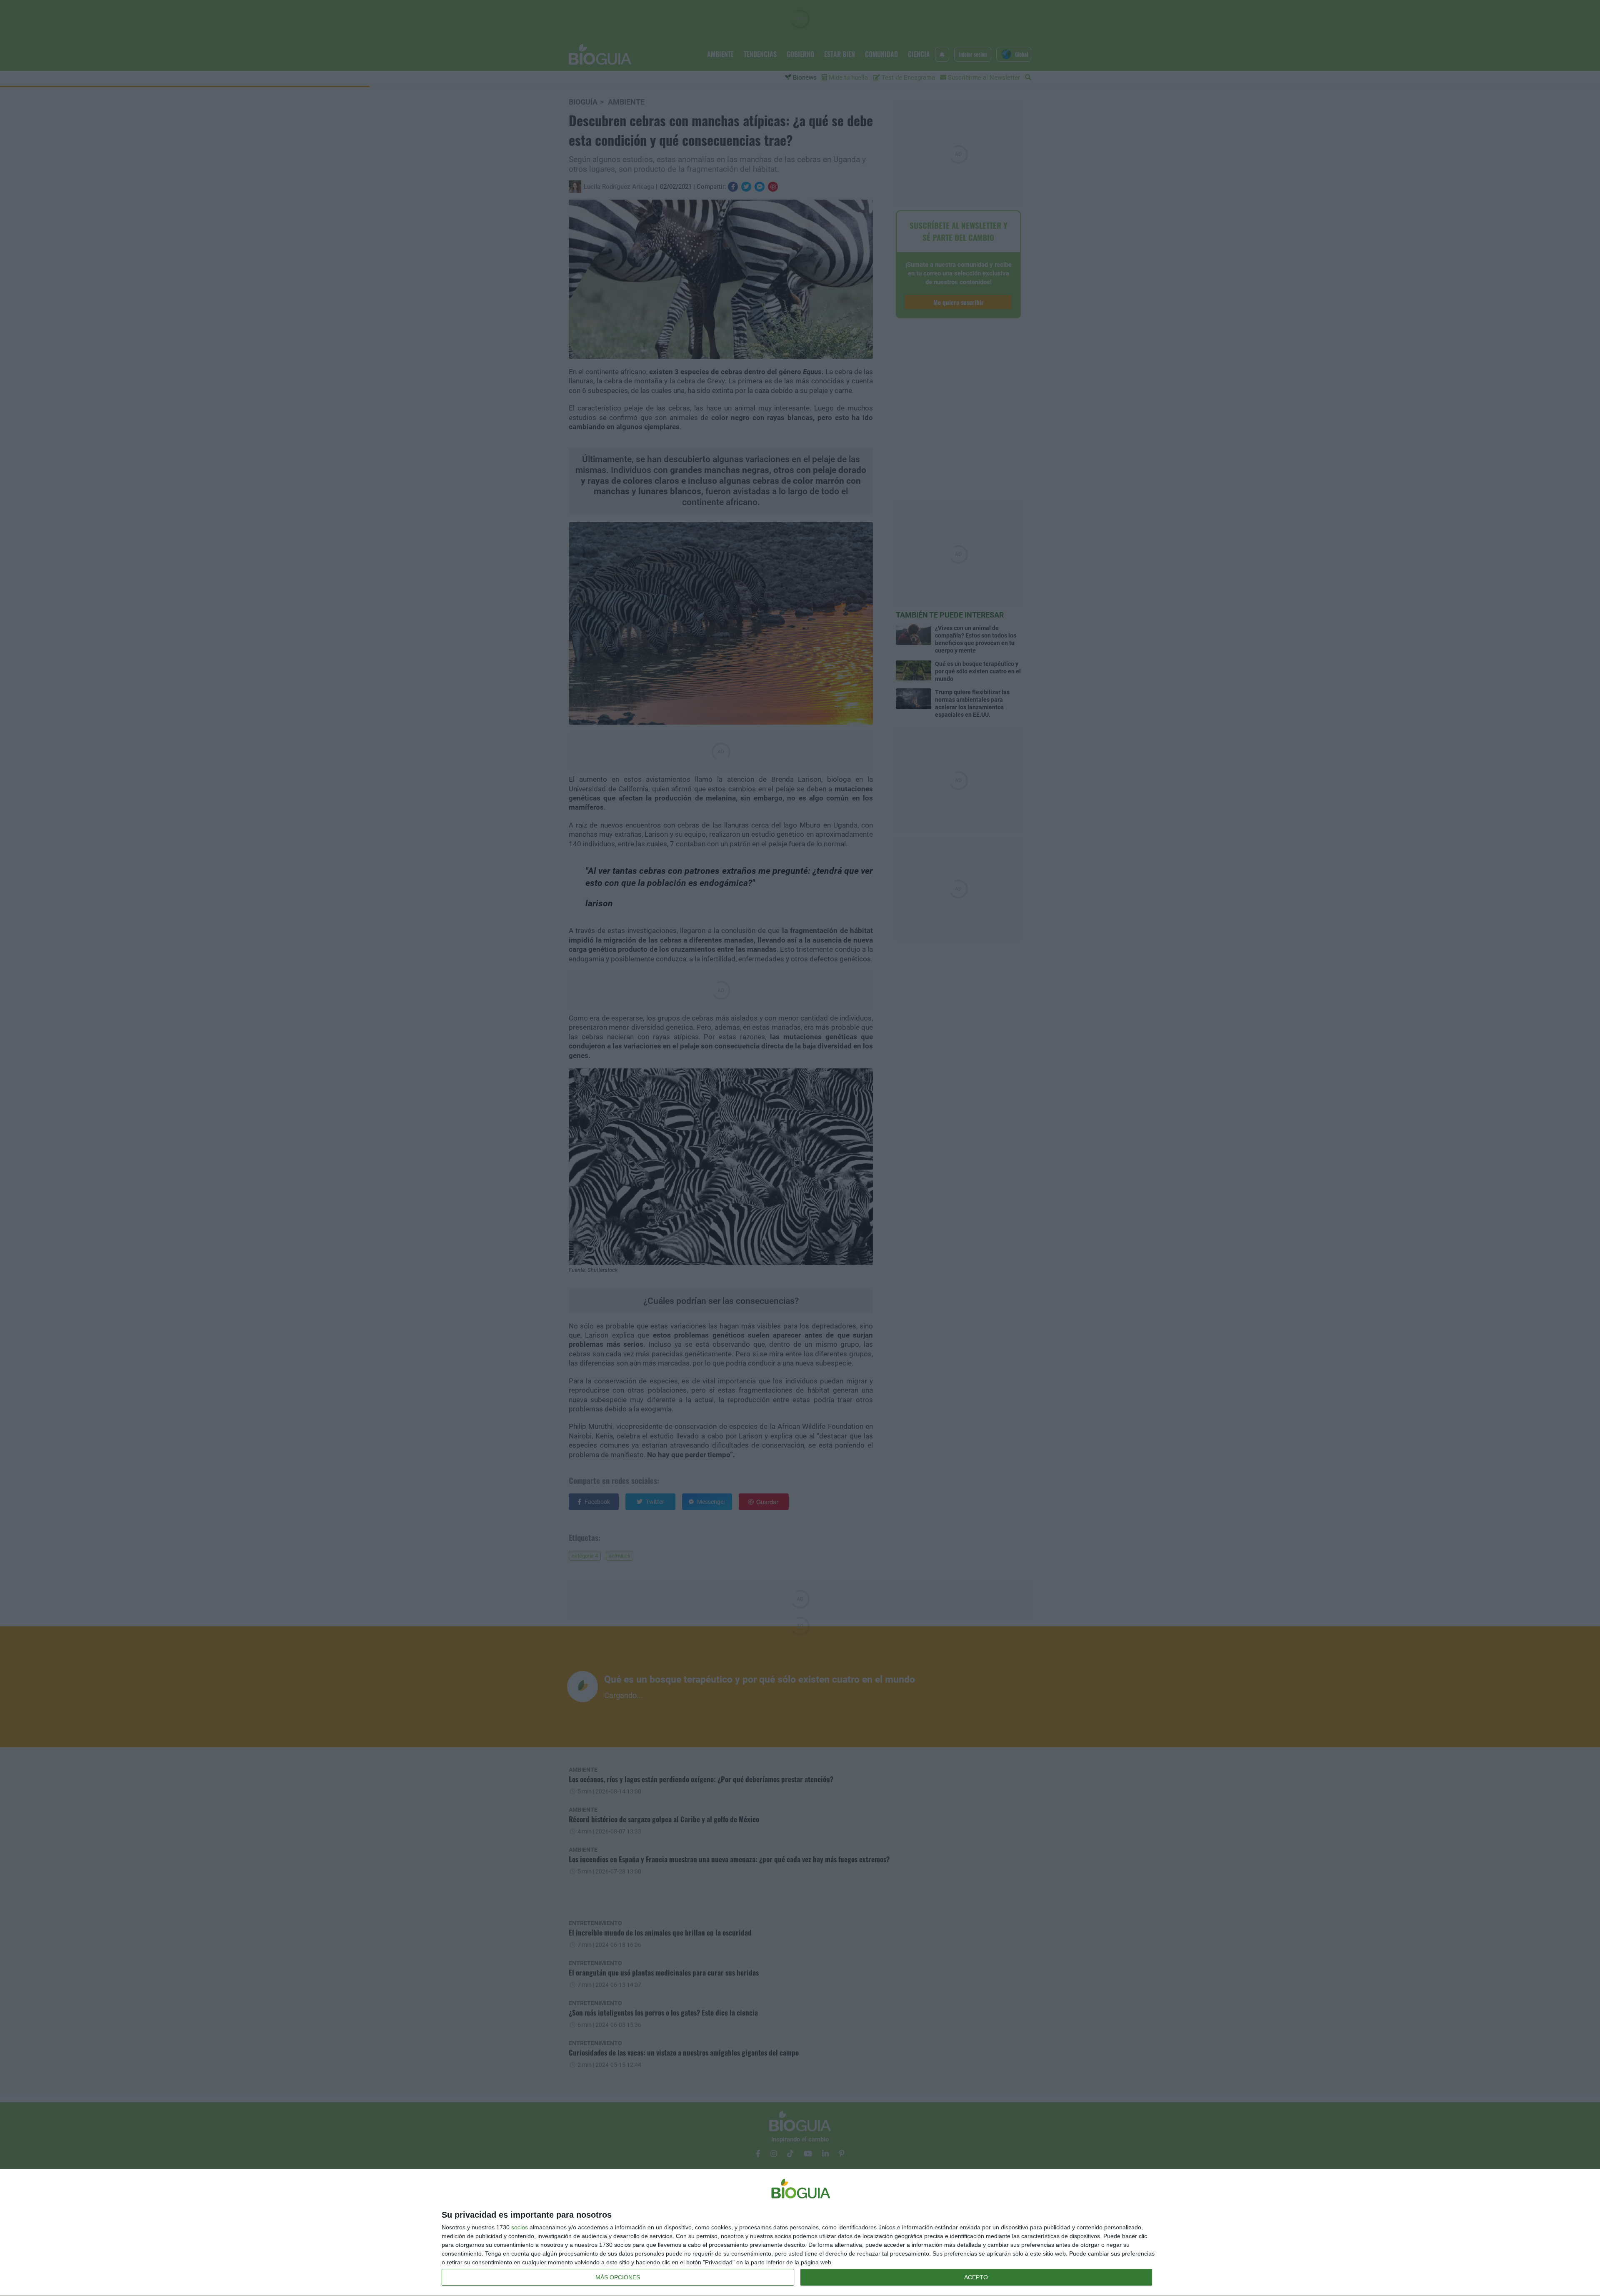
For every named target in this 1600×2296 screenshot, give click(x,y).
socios (520, 2227)
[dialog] (800, 2233)
